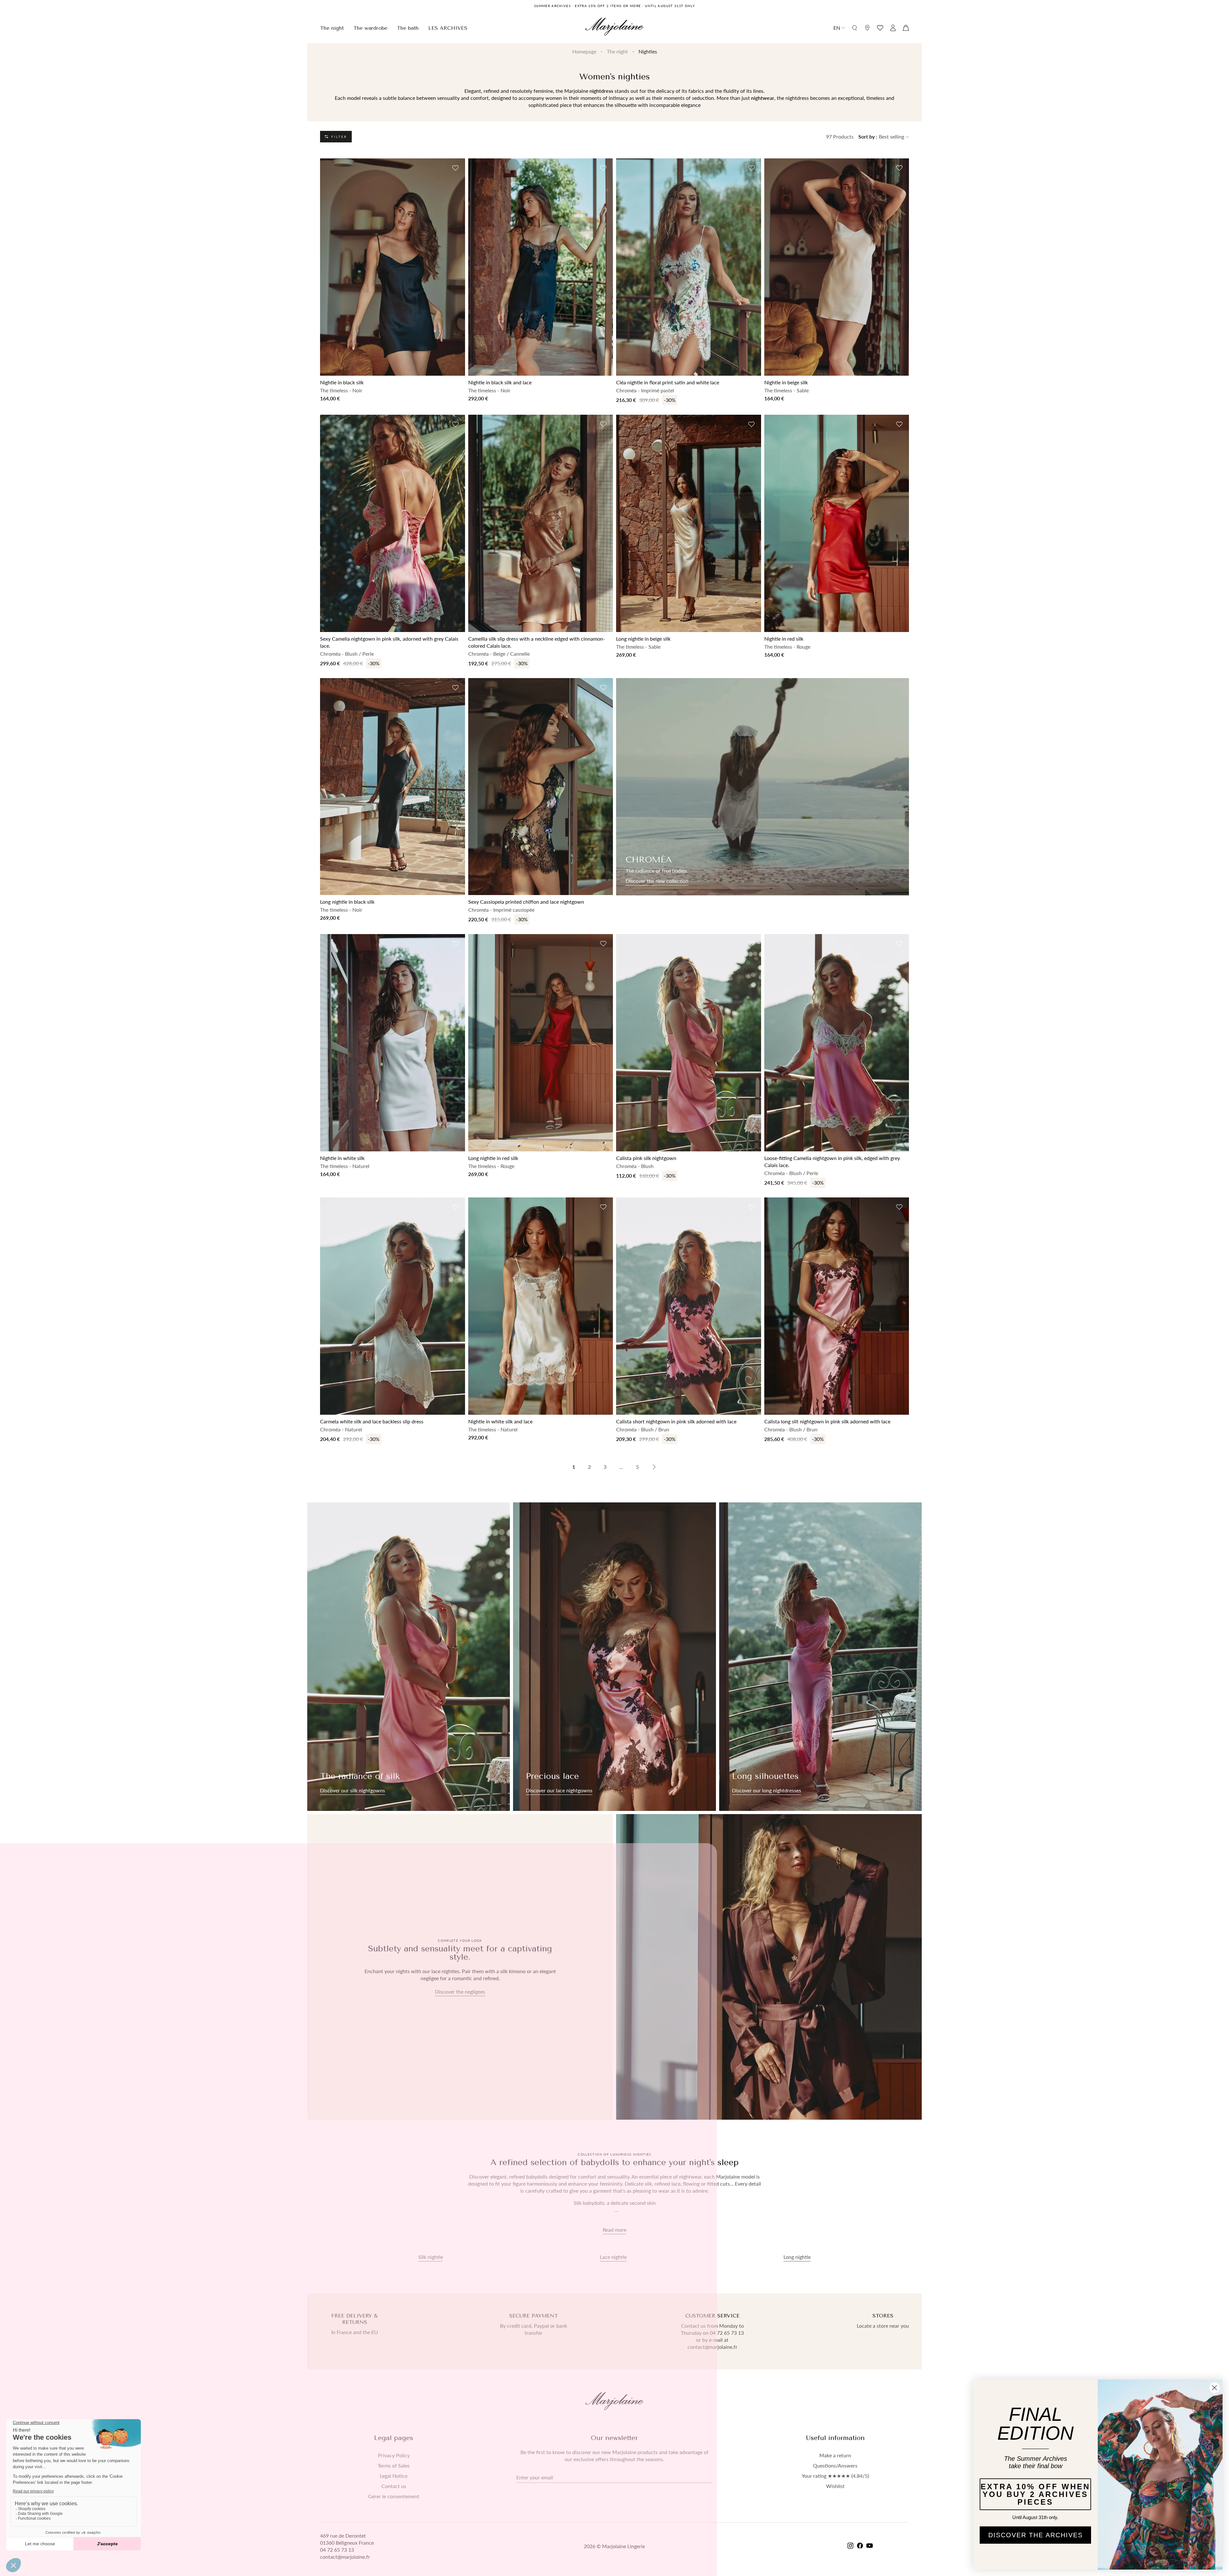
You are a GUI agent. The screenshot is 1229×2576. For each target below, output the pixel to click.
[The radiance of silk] (409, 1657)
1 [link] (574, 1467)
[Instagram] (850, 2546)
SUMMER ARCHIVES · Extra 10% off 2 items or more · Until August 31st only (614, 6)
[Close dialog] (1214, 2388)
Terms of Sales (394, 2466)
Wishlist (835, 2486)
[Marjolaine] (614, 28)
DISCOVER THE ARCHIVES (1036, 2535)
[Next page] (654, 1467)
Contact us (394, 2486)
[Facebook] (860, 2546)
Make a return (835, 2455)
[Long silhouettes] (820, 1657)
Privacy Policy (394, 2455)
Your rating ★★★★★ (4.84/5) (835, 2476)
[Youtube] (870, 2546)
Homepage (584, 51)
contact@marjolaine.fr (345, 2557)
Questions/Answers (835, 2466)
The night (617, 51)
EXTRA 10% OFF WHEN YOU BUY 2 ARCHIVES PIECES (1035, 2494)
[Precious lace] (614, 1657)
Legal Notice (394, 2476)
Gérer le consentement (394, 2496)
